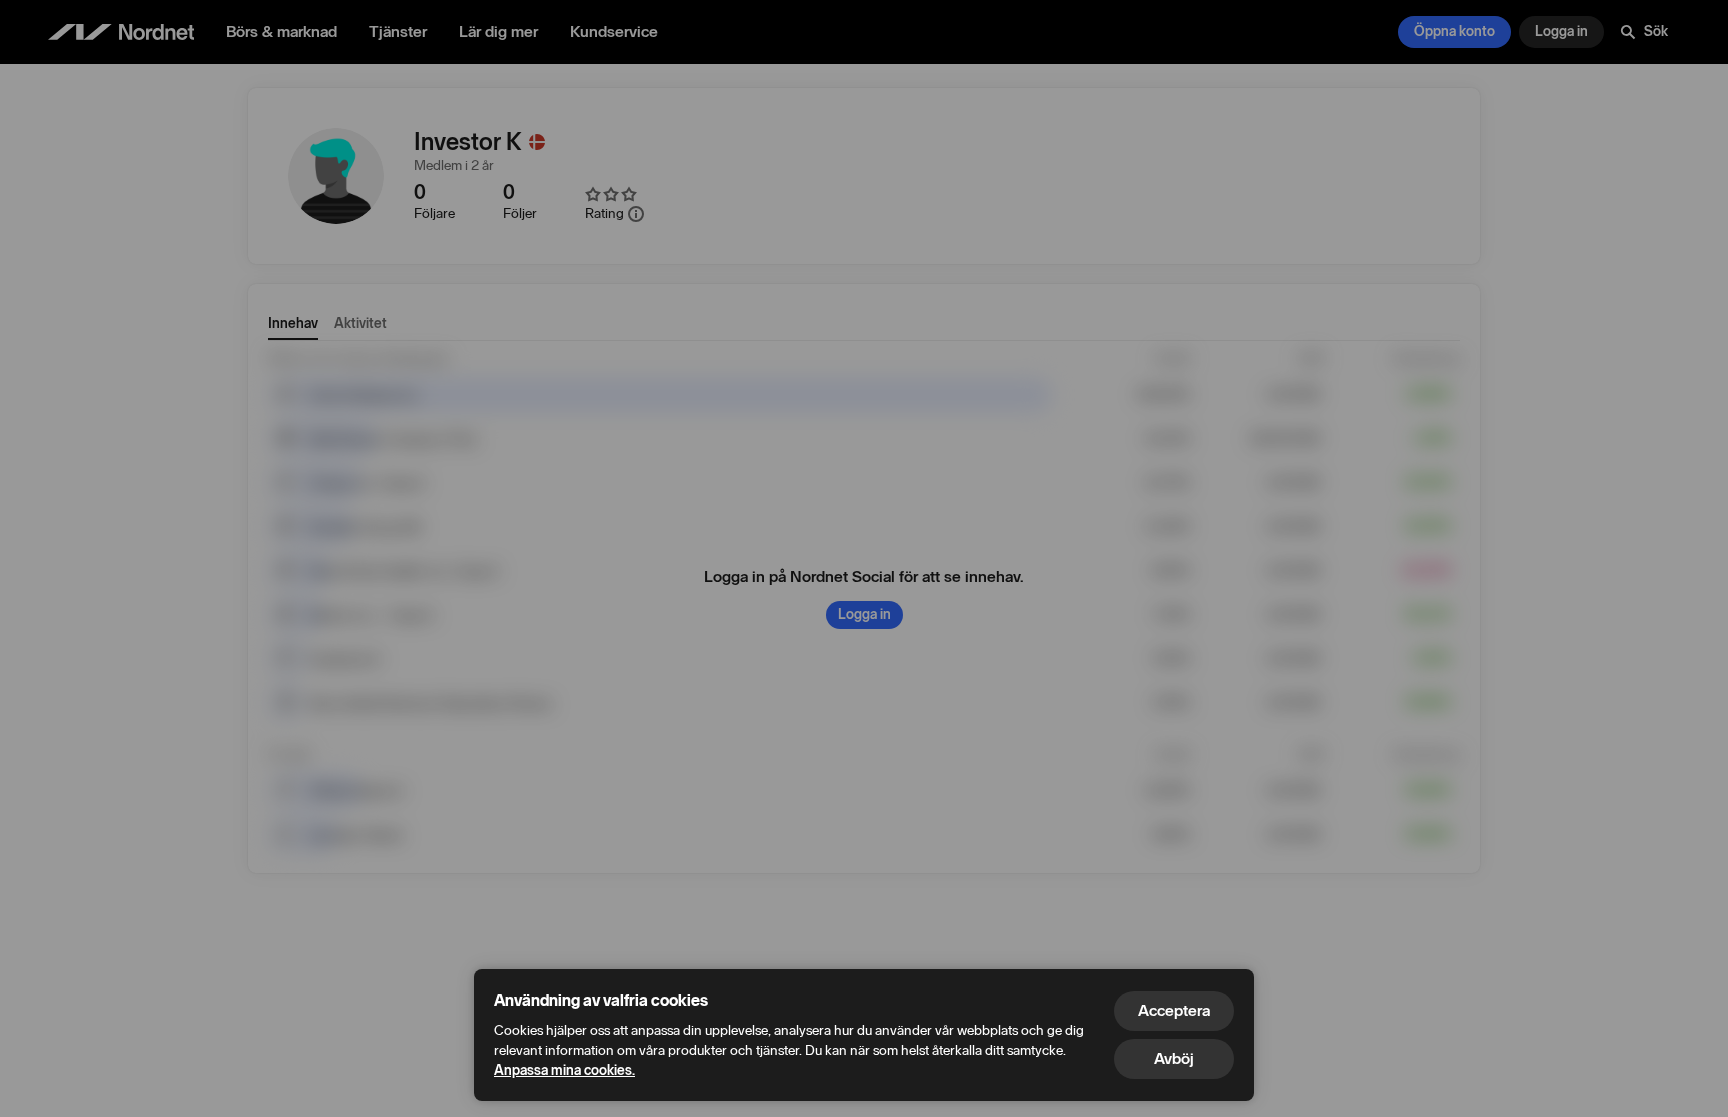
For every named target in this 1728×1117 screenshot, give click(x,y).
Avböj (1174, 1058)
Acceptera (1174, 1010)
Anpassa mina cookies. (564, 1070)
